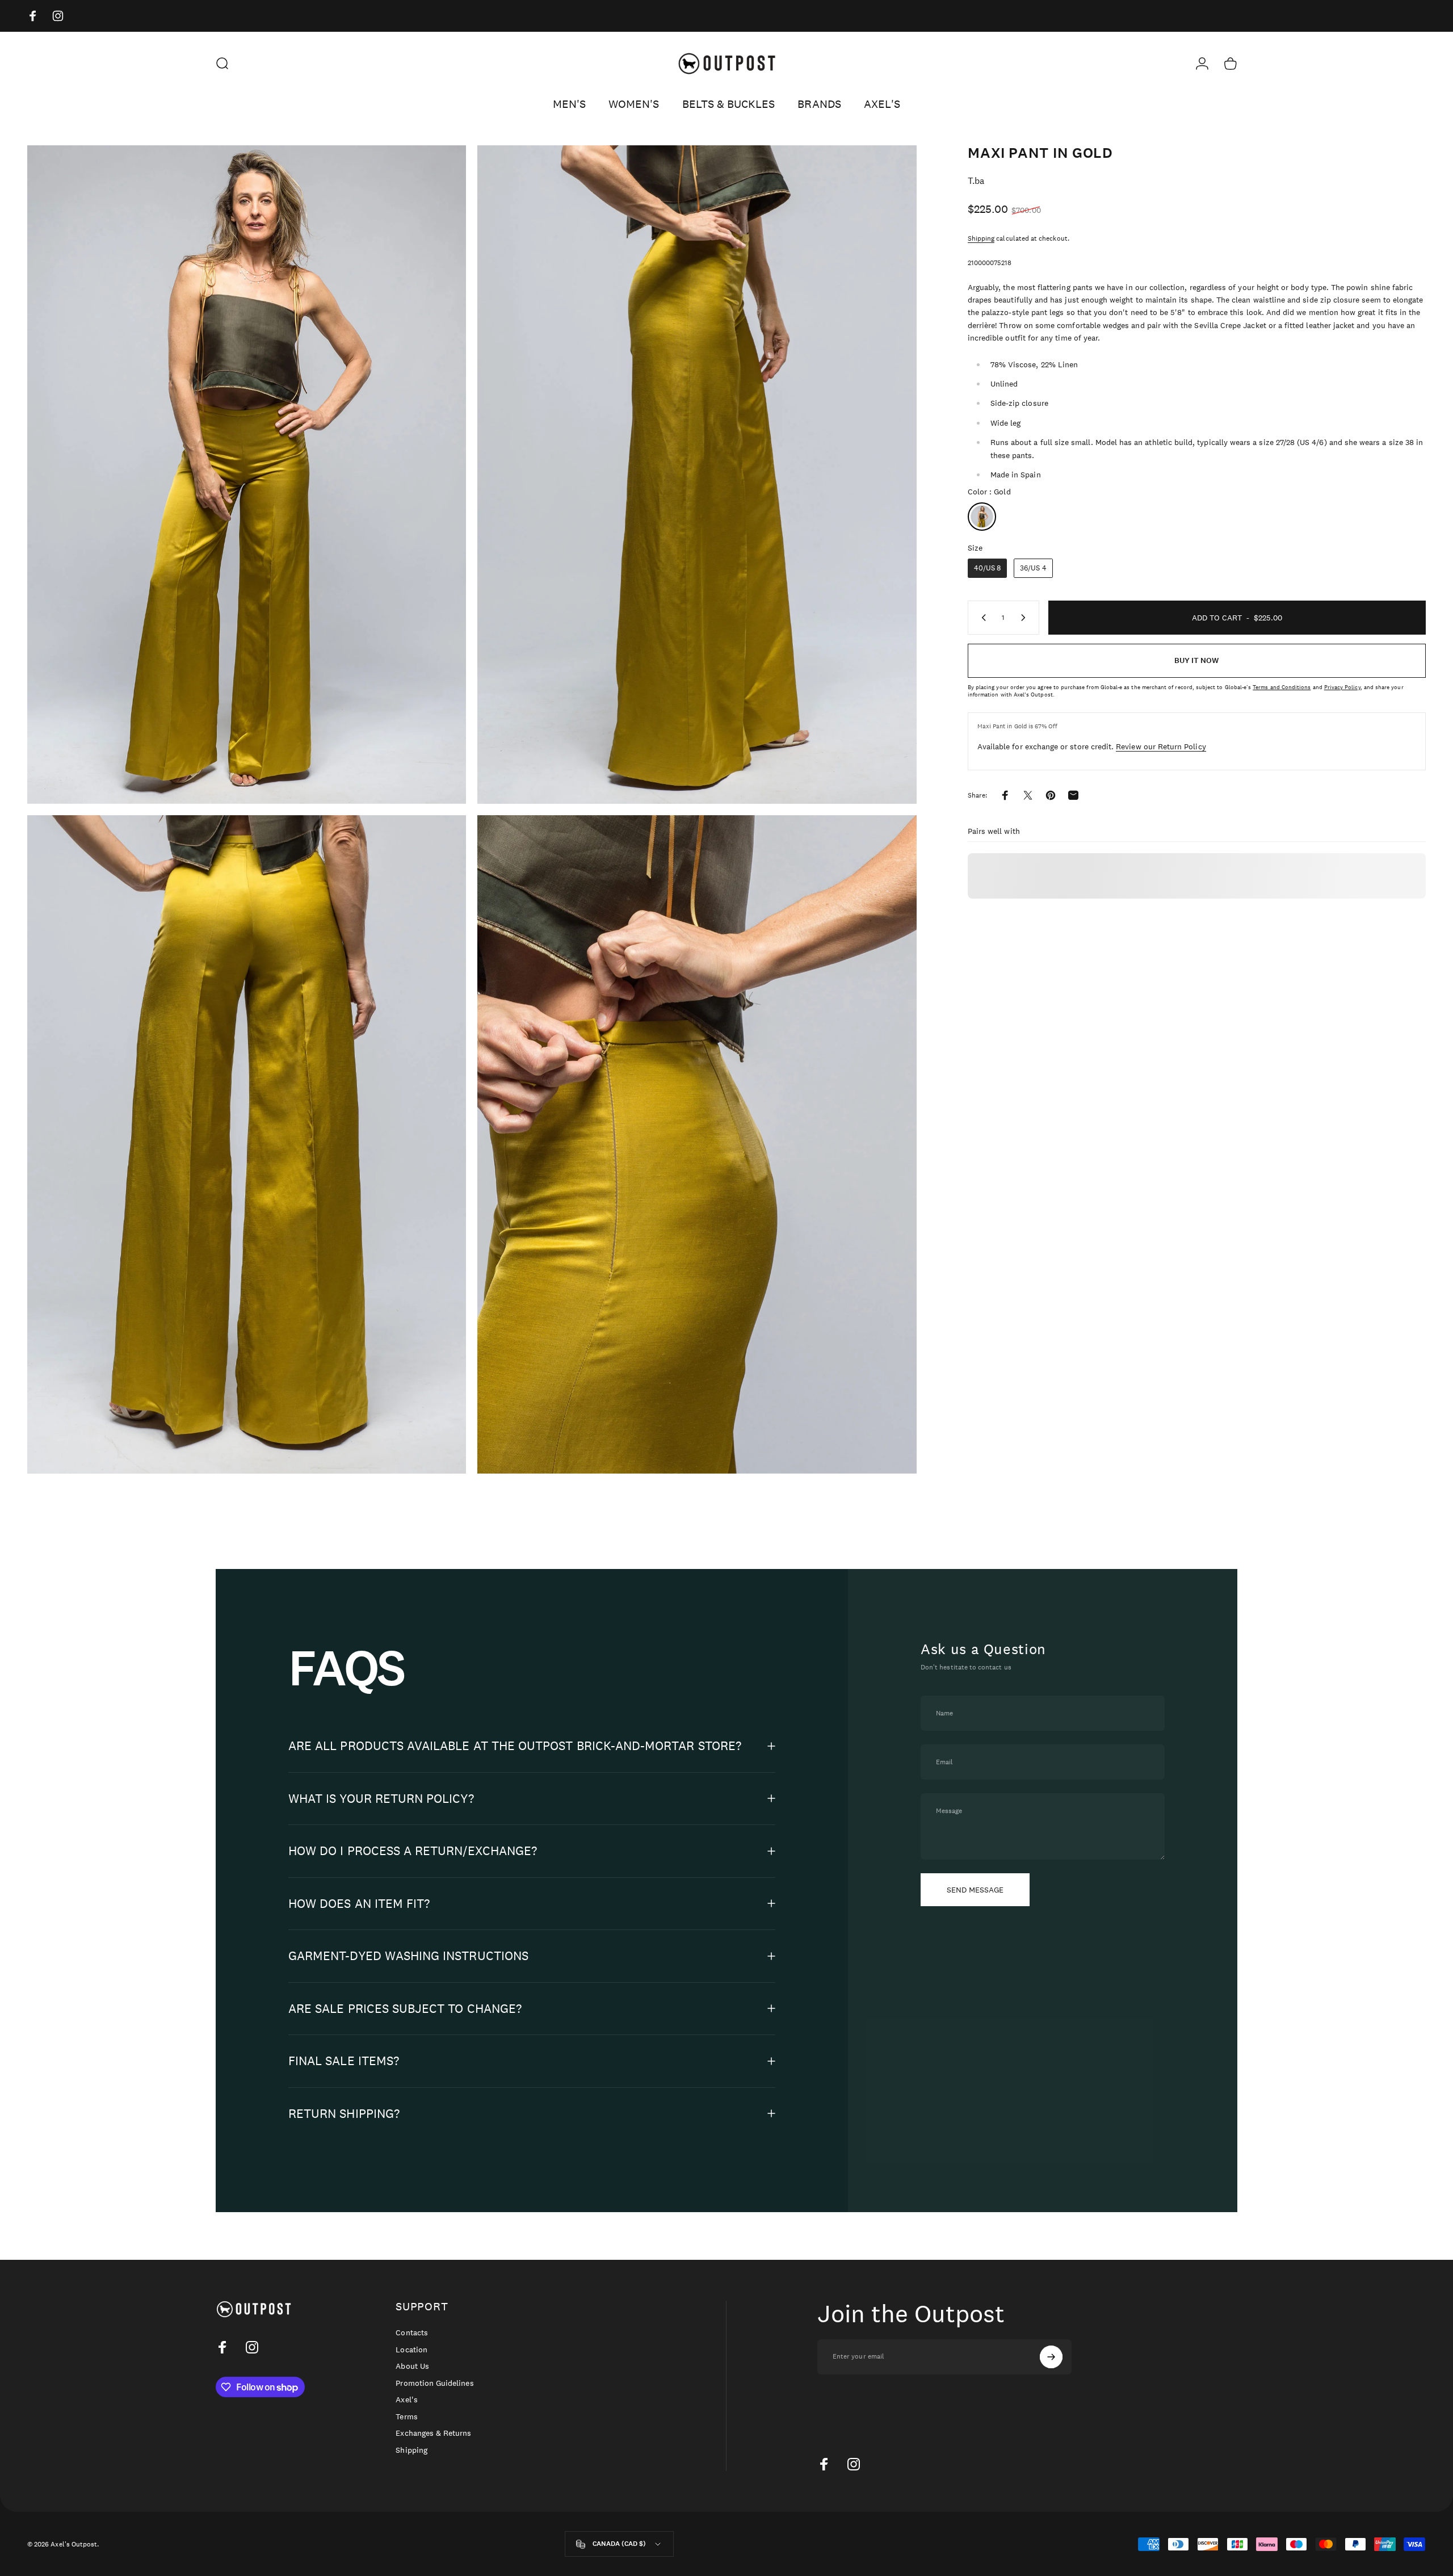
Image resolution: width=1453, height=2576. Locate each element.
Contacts (411, 2333)
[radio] (982, 517)
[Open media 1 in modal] (247, 475)
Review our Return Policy (1161, 746)
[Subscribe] (1051, 2357)
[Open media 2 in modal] (697, 475)
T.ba (976, 181)
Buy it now (1196, 660)
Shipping (981, 238)
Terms (406, 2417)
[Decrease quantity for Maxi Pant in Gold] (981, 618)
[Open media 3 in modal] (247, 1144)
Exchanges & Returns (433, 2433)
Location (411, 2350)
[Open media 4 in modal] (697, 1144)
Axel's (406, 2400)
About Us (412, 2366)
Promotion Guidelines (434, 2383)
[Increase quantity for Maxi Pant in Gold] (1026, 618)
